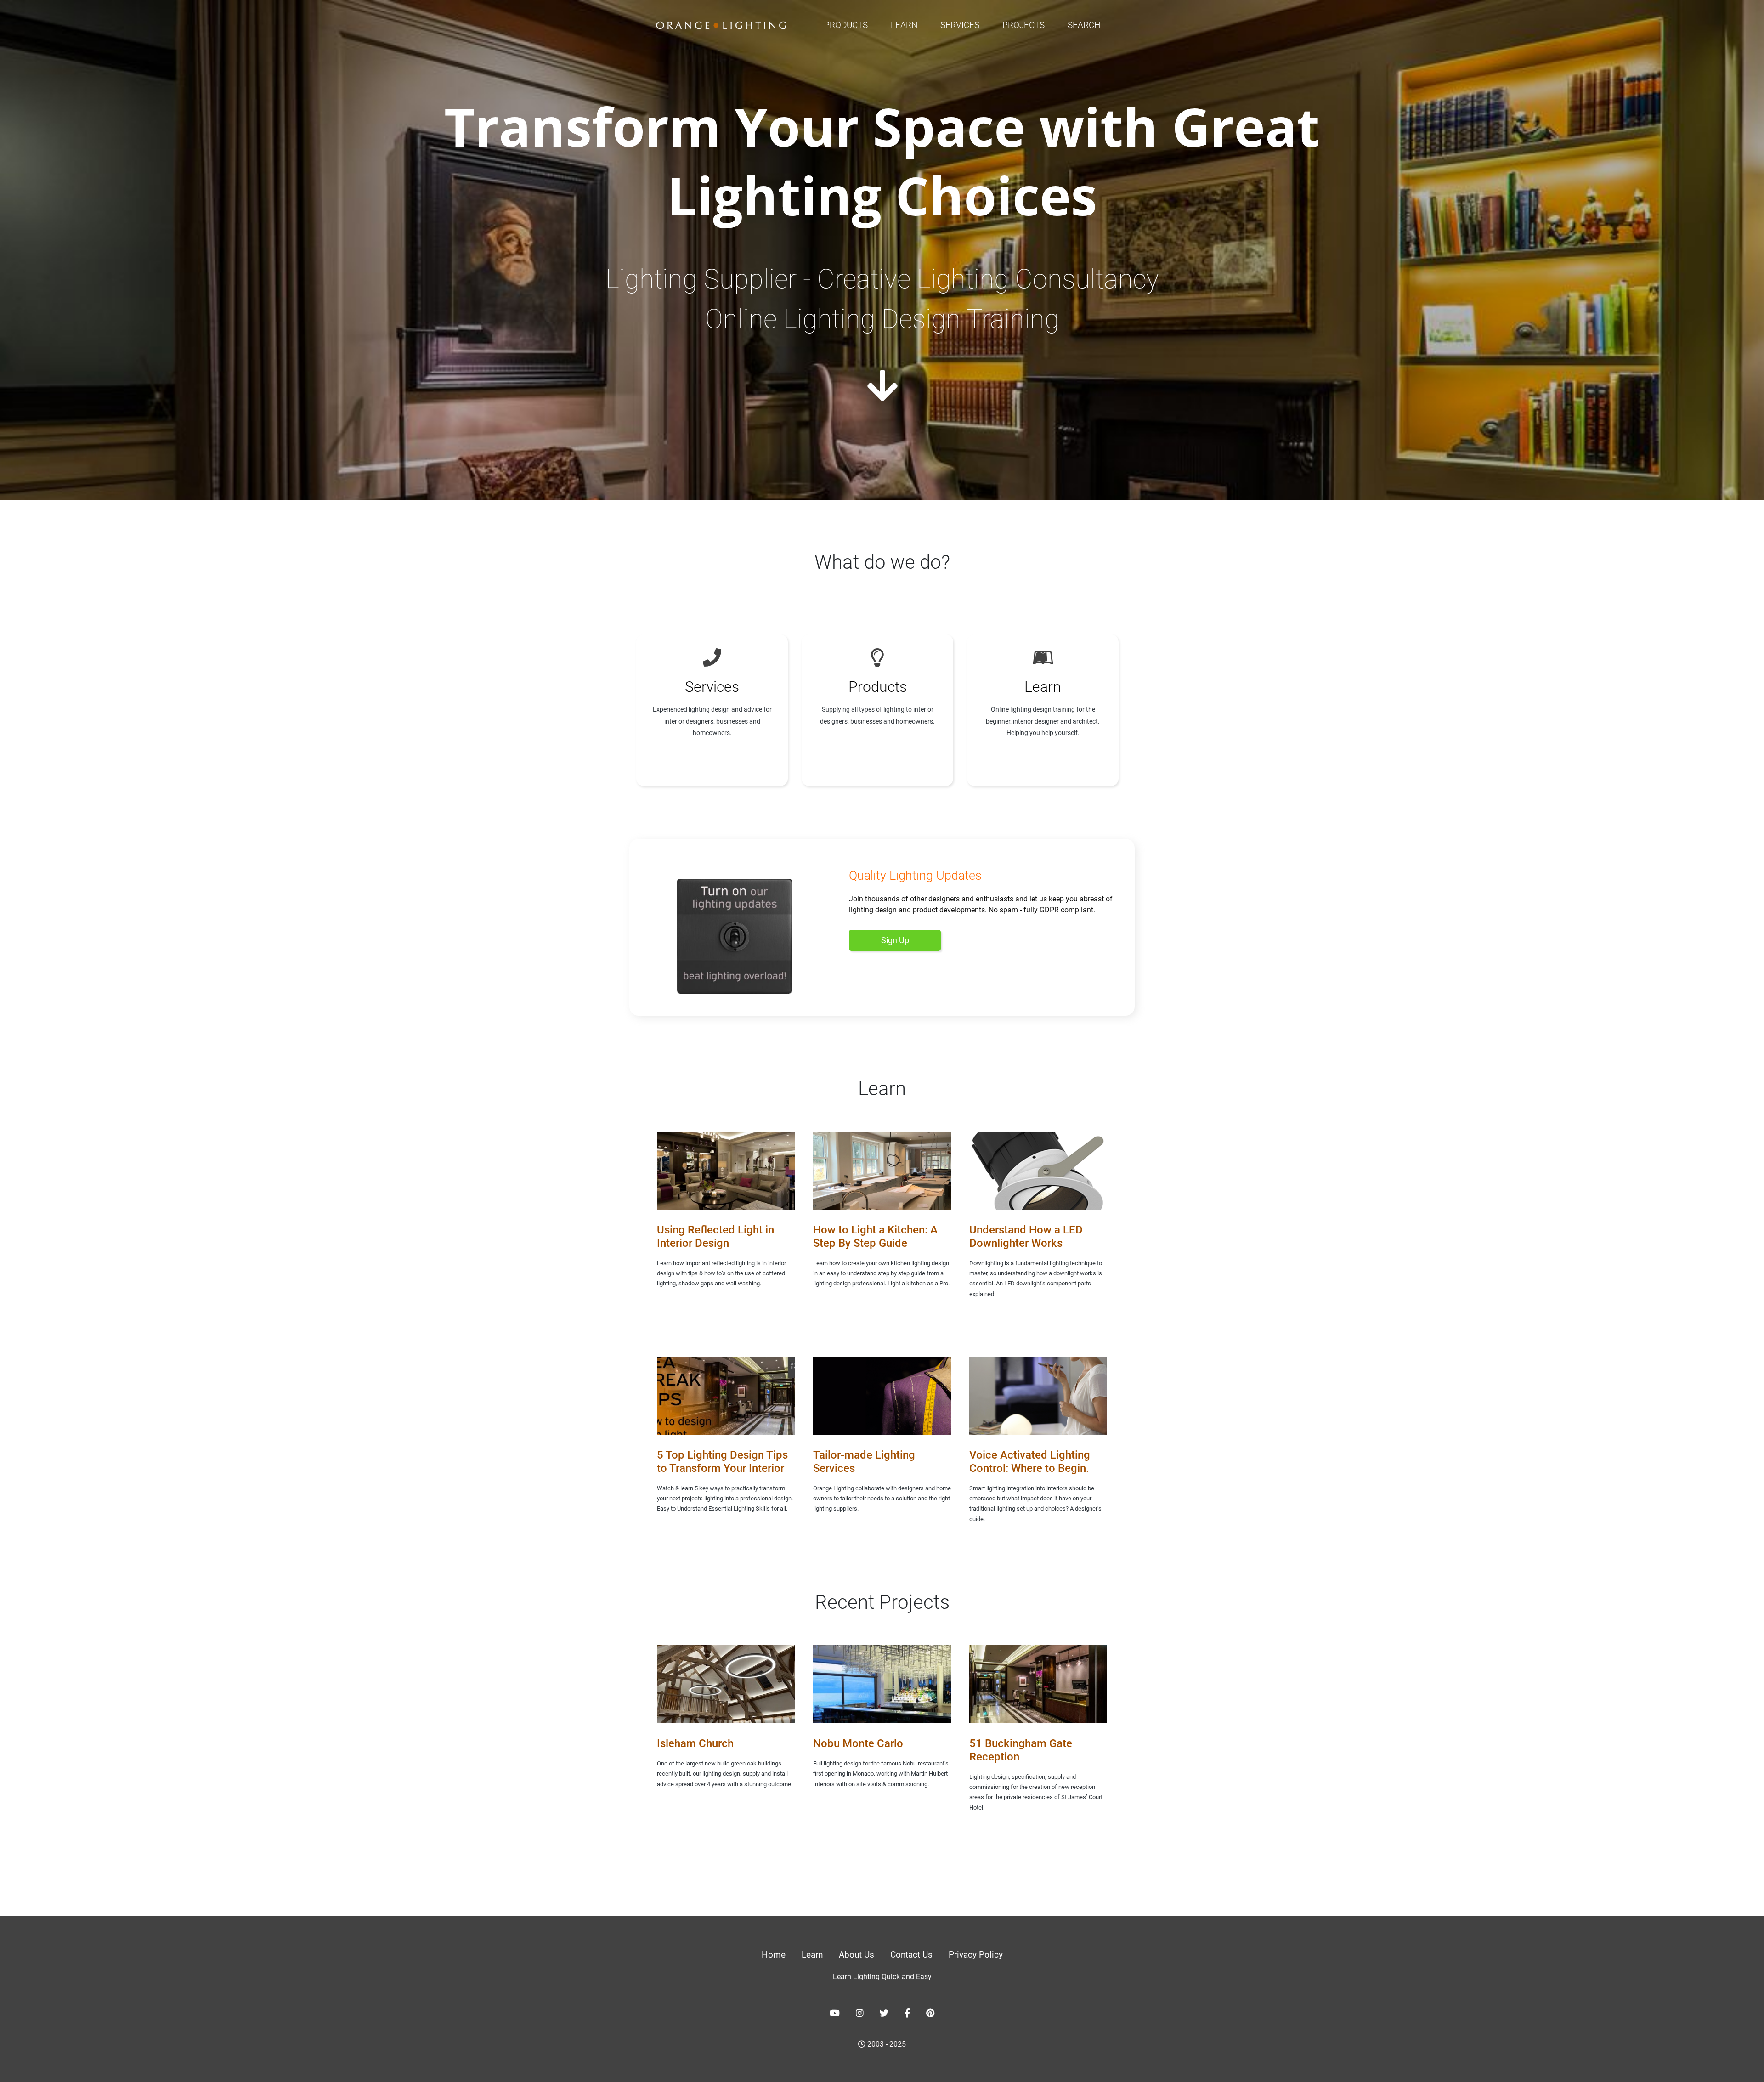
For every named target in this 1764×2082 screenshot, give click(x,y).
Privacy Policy (976, 1955)
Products (846, 25)
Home (774, 1955)
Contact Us (911, 1955)
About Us (857, 1955)
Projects (1023, 25)
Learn (904, 25)
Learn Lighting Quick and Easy (882, 1977)
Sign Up (895, 940)
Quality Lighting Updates (915, 876)
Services (960, 25)
